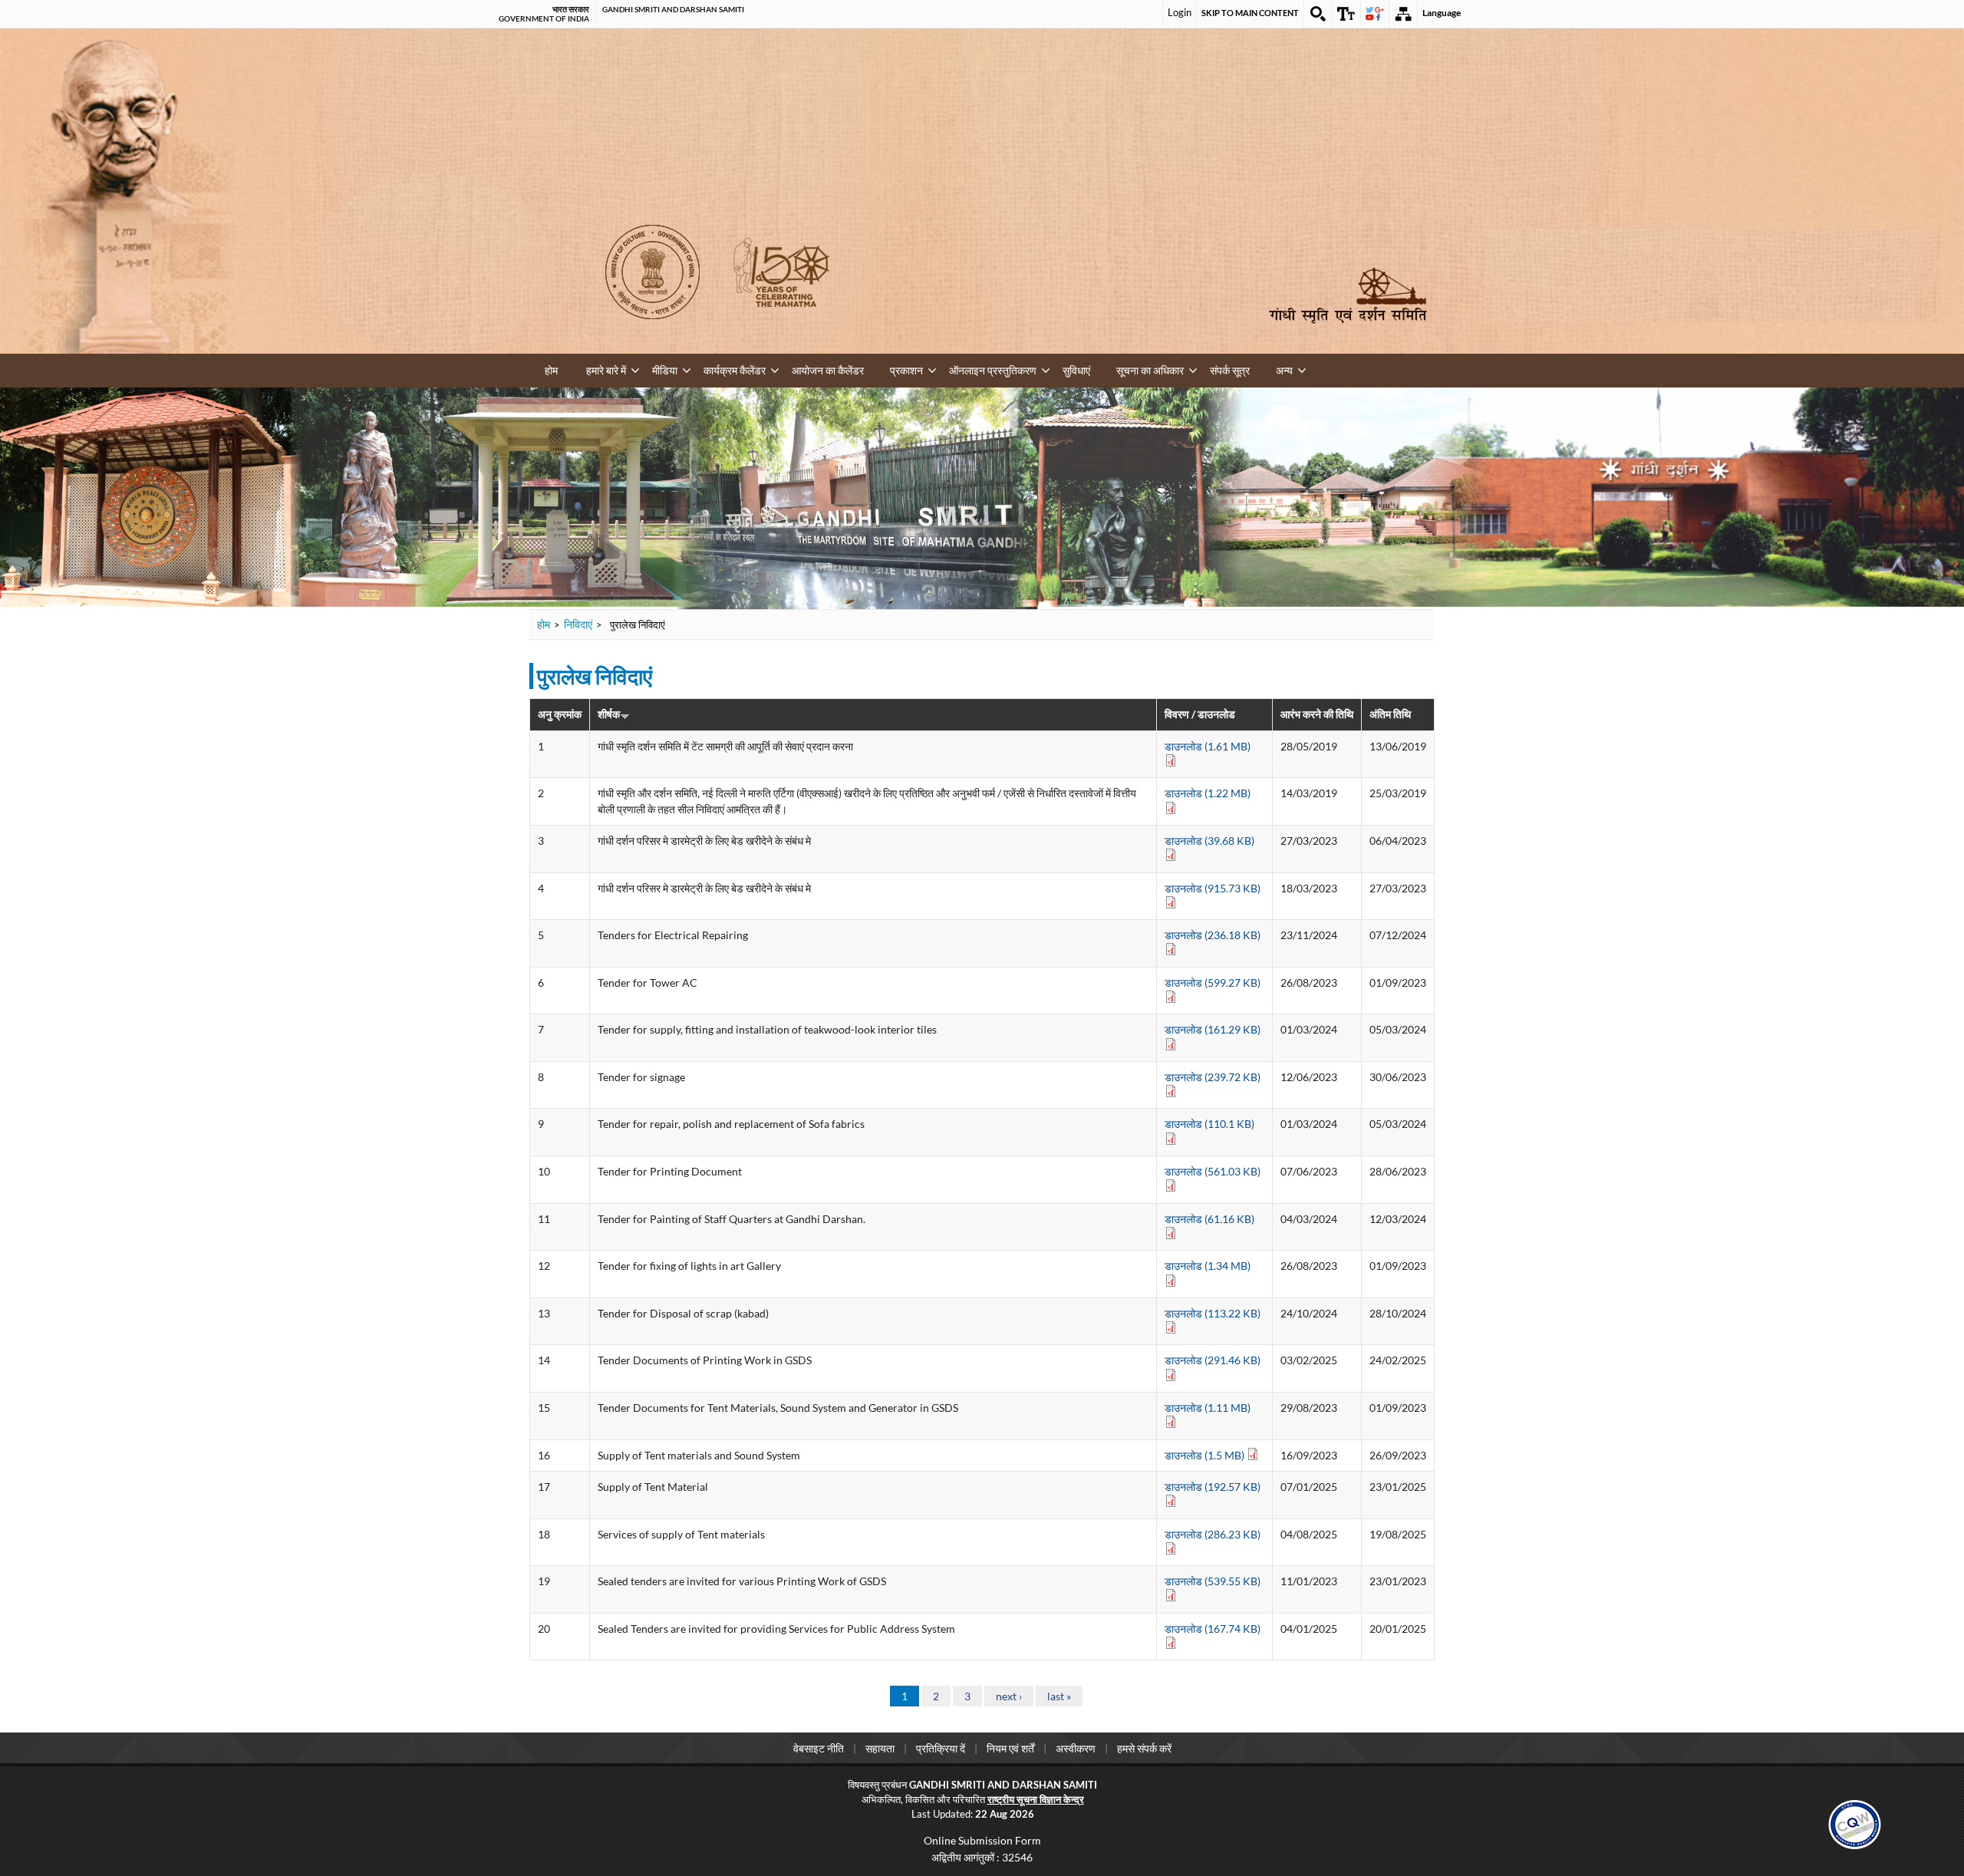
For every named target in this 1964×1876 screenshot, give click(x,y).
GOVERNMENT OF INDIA (544, 18)
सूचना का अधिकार (1051, 368)
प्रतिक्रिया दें (941, 1747)
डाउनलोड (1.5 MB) (1206, 1454)
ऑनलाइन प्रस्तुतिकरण (920, 368)
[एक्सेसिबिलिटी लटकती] (1346, 14)
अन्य (1160, 368)
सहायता (880, 1747)
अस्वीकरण (1076, 1747)
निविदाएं (578, 623)
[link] (1855, 1822)
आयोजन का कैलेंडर (783, 368)
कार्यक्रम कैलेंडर (703, 368)
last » (1059, 1695)
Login (1180, 12)
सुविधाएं (989, 368)
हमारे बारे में (599, 368)
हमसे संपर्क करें (1144, 1747)
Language (1442, 13)
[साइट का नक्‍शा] (1403, 14)
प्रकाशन (849, 368)
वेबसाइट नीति (819, 1747)
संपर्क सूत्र (1118, 368)
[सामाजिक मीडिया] (1375, 14)
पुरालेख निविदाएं (595, 674)
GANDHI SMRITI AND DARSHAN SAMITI (673, 9)
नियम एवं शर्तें (1010, 1747)
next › (1009, 1695)
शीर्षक (609, 712)
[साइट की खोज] (1318, 14)
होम (551, 370)
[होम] (1348, 295)
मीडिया (646, 368)
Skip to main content (1250, 13)
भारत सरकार (571, 9)
